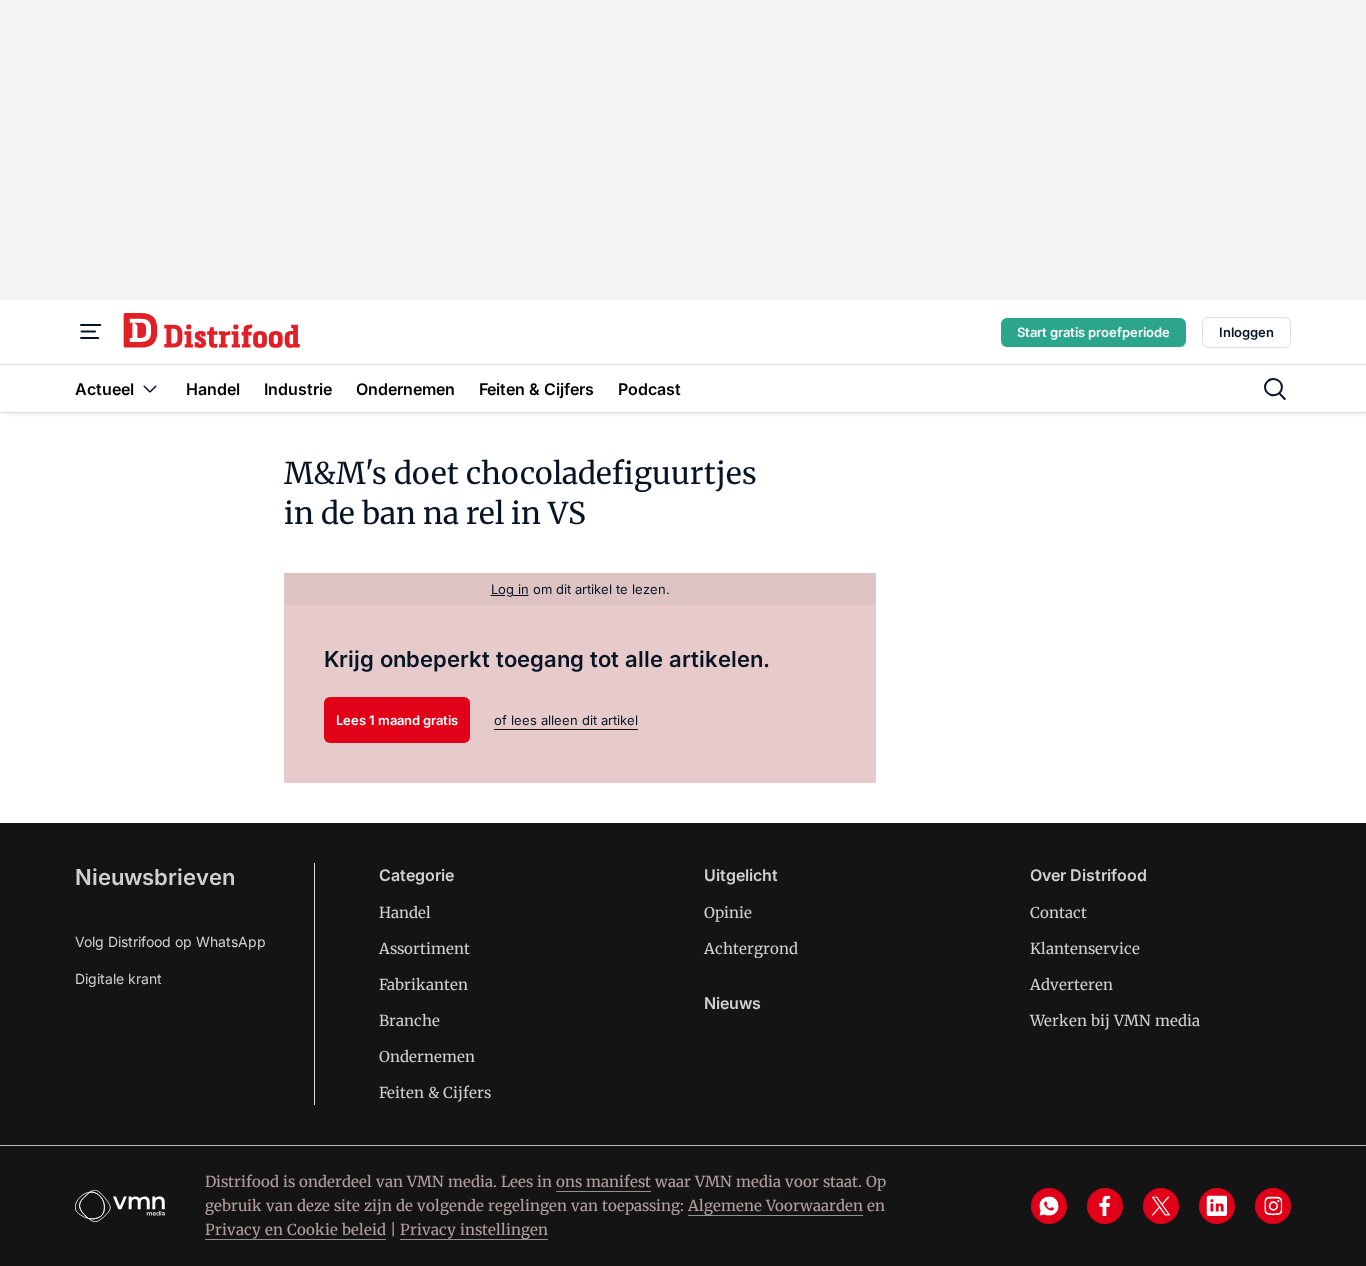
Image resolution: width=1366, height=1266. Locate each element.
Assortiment (424, 948)
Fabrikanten (423, 984)
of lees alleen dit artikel (566, 720)
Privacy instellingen (474, 1229)
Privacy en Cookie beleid (295, 1229)
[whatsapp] (1049, 1206)
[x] (1161, 1206)
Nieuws (732, 1003)
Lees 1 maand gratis (397, 720)
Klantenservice (1085, 948)
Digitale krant (118, 978)
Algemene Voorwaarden (775, 1205)
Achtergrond (751, 948)
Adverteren (1071, 984)
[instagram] (1273, 1206)
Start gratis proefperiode (1093, 332)
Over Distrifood (1088, 875)
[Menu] (91, 332)
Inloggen (1246, 332)
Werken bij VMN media (1115, 1020)
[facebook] (1105, 1206)
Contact (1058, 912)
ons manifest (603, 1181)
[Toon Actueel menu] (150, 388)
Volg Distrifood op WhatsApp (170, 941)
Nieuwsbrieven (155, 877)
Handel (405, 912)
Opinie (728, 912)
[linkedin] (1217, 1206)
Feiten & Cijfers (435, 1092)
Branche (409, 1020)
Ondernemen (427, 1056)
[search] (1275, 389)
